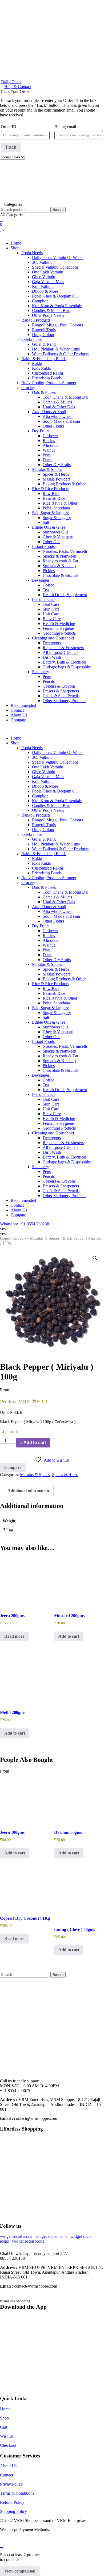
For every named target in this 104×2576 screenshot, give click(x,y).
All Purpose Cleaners (61, 652)
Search (58, 210)
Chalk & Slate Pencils (61, 696)
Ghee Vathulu (44, 277)
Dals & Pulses (44, 392)
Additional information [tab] (28, 1490)
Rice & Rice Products (50, 489)
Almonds (50, 445)
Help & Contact (18, 87)
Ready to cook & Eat (60, 561)
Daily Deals (11, 82)
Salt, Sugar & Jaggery (50, 513)
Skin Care (51, 609)
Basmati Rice (54, 498)
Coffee (48, 585)
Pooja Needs (32, 253)
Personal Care (44, 599)
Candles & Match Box (51, 310)
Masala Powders (57, 479)
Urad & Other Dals (59, 407)
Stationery (41, 672)
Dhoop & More (45, 291)
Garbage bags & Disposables (67, 667)
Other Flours (53, 426)
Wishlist (7, 2436)
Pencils (49, 681)
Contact (17, 710)
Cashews (50, 436)
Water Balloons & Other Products (60, 354)
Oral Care (51, 604)
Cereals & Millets (57, 402)
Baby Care (52, 619)
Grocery (28, 388)
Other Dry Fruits (57, 465)
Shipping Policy (13, 2511)
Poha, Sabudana (56, 508)
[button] (52, 234)
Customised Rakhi (47, 373)
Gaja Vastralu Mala (48, 282)
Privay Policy (11, 2484)
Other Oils (51, 542)
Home (16, 243)
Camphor (40, 301)
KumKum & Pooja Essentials (57, 306)
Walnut (49, 450)
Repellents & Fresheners (63, 648)
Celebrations (32, 339)
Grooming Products (59, 633)
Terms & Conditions (17, 2493)
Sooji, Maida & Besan (61, 421)
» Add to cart (33, 1443)
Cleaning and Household (53, 638)
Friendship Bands (47, 378)
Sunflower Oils (55, 532)
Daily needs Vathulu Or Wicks (58, 258)
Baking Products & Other (64, 484)
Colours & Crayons (59, 686)
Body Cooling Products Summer (49, 383)
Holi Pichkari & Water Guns (56, 349)
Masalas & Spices (47, 469)
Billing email (65, 127)
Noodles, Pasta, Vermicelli (65, 551)
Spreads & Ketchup (59, 566)
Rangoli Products (36, 320)
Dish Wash (52, 657)
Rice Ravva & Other (60, 503)
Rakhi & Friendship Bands (44, 359)
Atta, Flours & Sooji (49, 412)
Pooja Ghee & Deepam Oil (55, 296)
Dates (47, 460)
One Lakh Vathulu (48, 272)
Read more (14, 1636)
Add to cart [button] (69, 1636)
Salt (46, 522)
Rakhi (37, 363)
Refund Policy (12, 2502)
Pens (47, 677)
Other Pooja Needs (48, 315)
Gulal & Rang (44, 344)
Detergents (52, 643)
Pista (47, 455)
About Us (19, 715)
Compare (18, 720)
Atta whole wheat (58, 416)
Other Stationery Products (64, 701)
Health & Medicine (59, 624)
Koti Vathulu (43, 286)
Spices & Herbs (56, 474)
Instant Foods (43, 546)
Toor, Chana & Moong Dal (65, 397)
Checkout (8, 2445)
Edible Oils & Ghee (49, 527)
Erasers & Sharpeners (61, 691)
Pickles (49, 571)
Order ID (9, 127)
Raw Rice (51, 494)
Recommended (23, 705)
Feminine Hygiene (58, 628)
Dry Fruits (41, 431)
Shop (15, 248)
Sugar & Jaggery (57, 518)
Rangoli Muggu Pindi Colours (57, 325)
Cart (4, 2427)
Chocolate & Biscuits (61, 575)
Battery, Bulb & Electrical (64, 662)
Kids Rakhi (42, 368)
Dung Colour (43, 335)
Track (11, 147)
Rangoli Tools (44, 330)
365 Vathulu (42, 262)
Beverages (41, 580)
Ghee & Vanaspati (58, 537)
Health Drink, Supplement (65, 595)
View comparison (20, 2571)
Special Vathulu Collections (55, 267)
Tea (46, 590)
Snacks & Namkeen (59, 556)
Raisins (49, 441)
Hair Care (51, 614)
